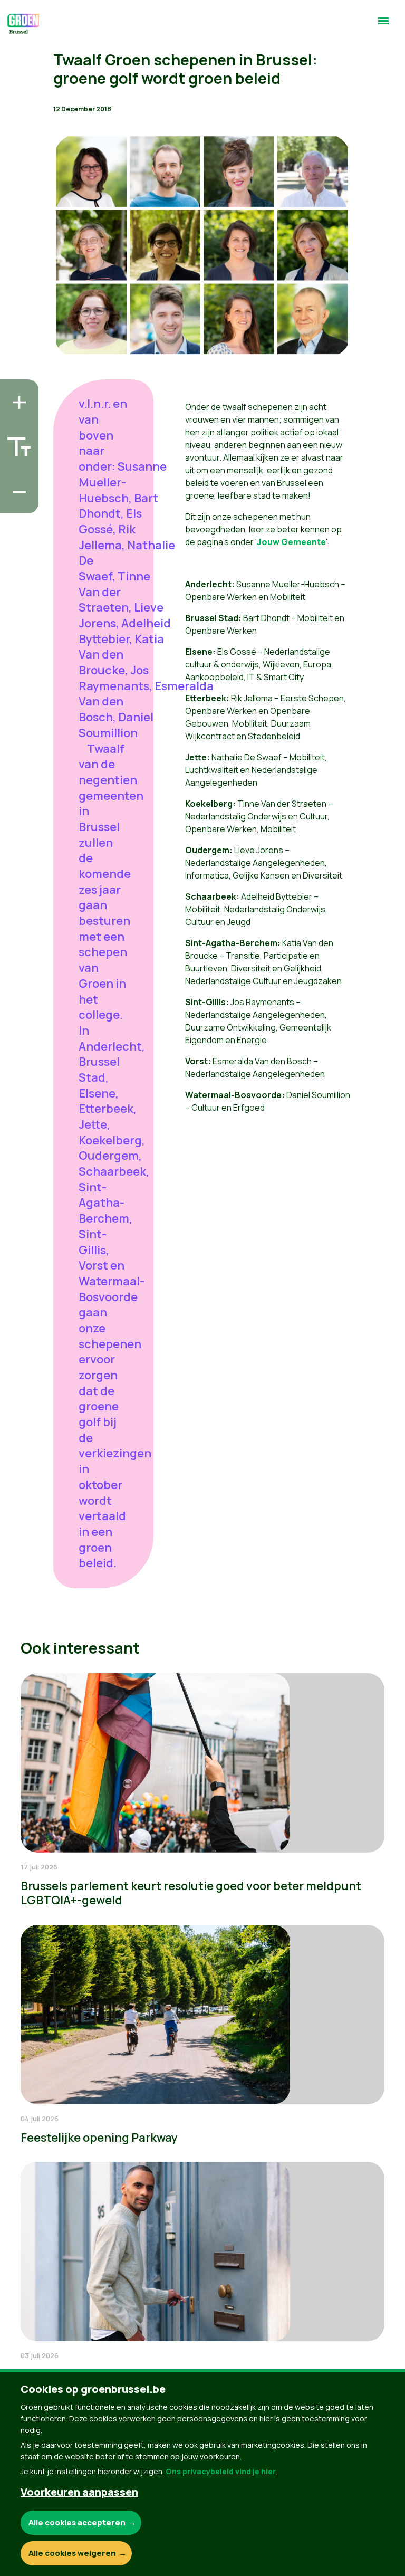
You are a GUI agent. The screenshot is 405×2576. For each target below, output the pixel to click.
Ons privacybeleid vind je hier (221, 2471)
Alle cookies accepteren (77, 2522)
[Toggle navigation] (383, 25)
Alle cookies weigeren (72, 2553)
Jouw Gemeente (291, 542)
